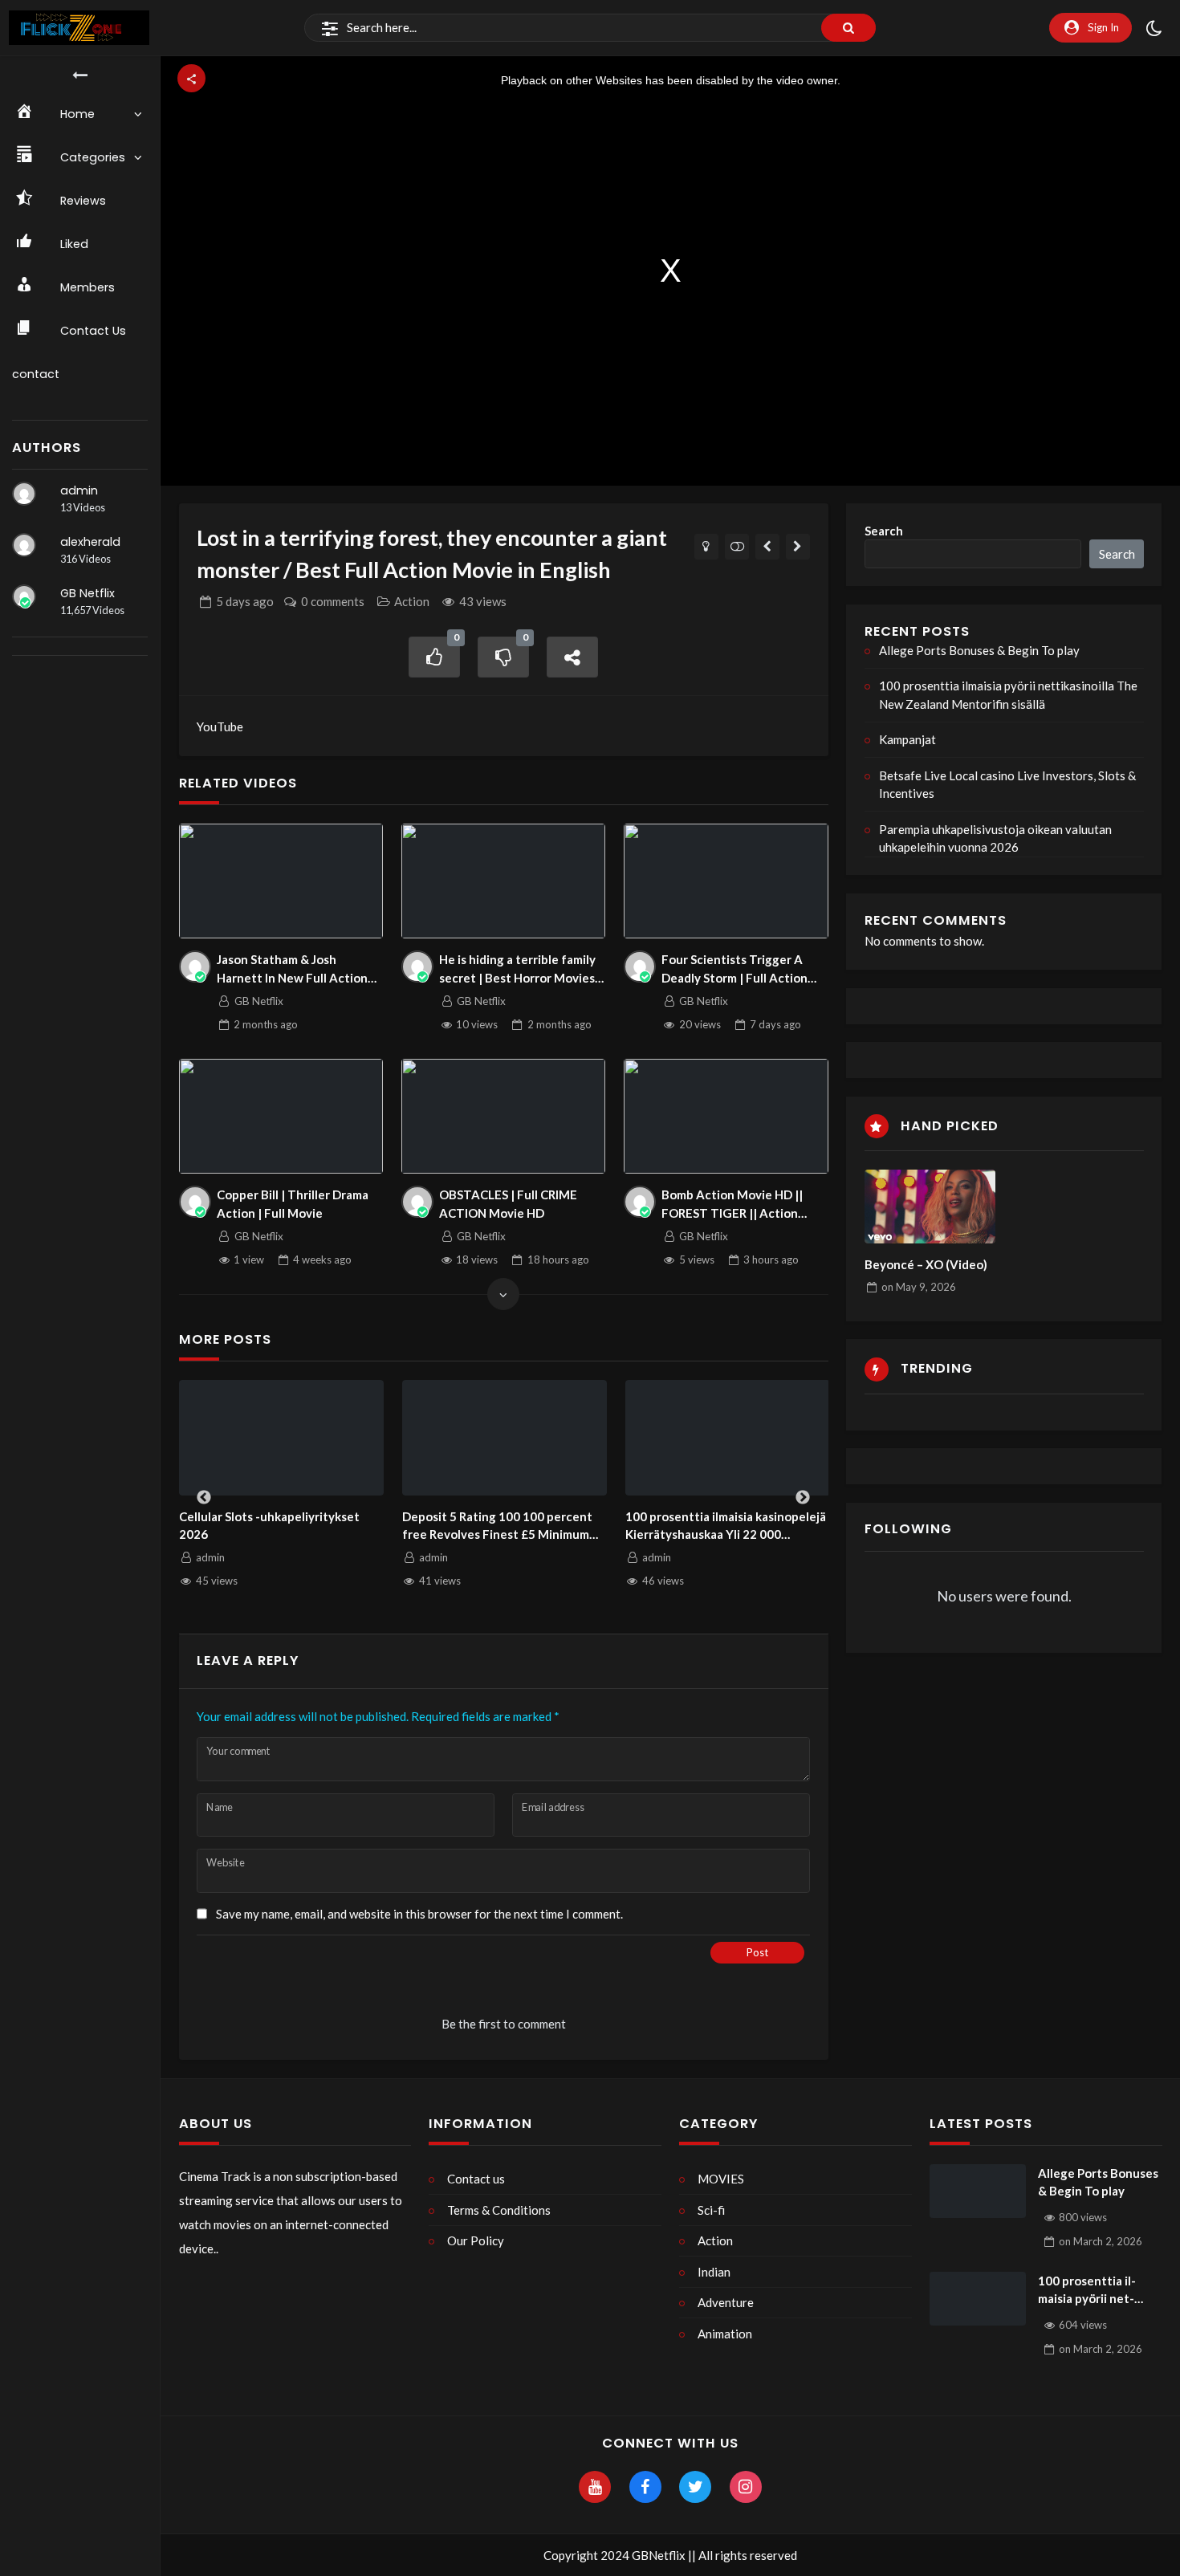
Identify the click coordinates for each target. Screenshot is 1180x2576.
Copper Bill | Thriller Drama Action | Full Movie (293, 1204)
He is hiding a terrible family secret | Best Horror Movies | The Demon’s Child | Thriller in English (520, 969)
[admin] (24, 494)
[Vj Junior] (798, 547)
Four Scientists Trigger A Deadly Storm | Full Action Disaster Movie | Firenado (734, 969)
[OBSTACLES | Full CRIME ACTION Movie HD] (504, 1116)
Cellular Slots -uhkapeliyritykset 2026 (269, 1526)
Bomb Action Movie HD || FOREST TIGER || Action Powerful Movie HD (732, 1205)
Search (884, 531)
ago (245, 601)
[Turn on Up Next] (737, 547)
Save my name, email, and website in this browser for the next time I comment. (419, 1914)
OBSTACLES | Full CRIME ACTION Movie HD (508, 1204)
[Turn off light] (707, 547)
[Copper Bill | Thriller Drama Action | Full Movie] (281, 1116)
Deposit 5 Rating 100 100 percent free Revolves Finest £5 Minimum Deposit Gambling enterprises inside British (497, 1526)
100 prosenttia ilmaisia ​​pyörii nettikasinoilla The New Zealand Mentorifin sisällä (1008, 695)
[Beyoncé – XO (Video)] (930, 1207)
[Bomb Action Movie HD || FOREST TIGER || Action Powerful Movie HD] (726, 1116)
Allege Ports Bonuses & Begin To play (979, 650)
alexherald (90, 542)
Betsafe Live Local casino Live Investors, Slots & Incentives (1007, 785)
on (919, 1287)
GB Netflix (87, 593)
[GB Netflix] (24, 596)
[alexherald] (24, 545)
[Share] (572, 657)
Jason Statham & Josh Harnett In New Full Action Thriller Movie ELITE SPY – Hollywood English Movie (292, 969)
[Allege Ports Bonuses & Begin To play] (978, 2191)
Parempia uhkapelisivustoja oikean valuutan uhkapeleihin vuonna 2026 (995, 838)
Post (757, 1952)
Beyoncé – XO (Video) (926, 1264)
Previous (204, 1498)
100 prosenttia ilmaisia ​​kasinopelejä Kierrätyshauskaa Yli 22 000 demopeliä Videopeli (726, 1526)
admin (79, 490)
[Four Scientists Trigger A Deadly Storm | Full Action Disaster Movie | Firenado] (726, 881)
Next (803, 1498)
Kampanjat (907, 739)
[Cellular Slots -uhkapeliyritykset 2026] (282, 1438)
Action (412, 601)
